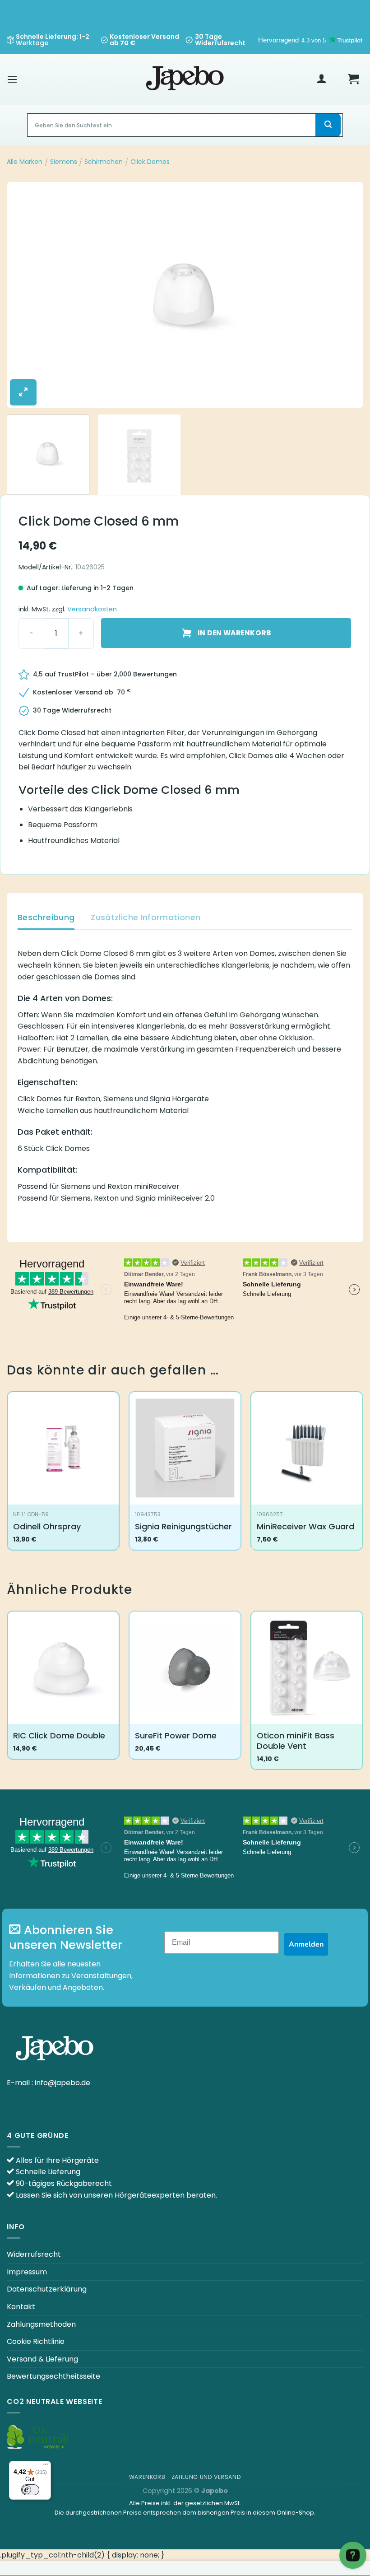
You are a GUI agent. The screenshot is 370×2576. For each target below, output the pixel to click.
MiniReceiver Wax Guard (305, 1526)
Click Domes (150, 162)
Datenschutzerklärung (47, 2289)
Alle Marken (25, 162)
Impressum (27, 2272)
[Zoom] (23, 392)
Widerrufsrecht (34, 2254)
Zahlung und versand (206, 2477)
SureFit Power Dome (176, 1735)
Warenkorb (147, 2477)
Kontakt (21, 2307)
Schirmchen (104, 162)
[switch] (30, 2490)
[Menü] (12, 79)
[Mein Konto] (322, 79)
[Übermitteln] (328, 125)
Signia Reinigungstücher (183, 1526)
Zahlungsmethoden (41, 2324)
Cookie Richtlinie (36, 2341)
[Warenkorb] (353, 79)
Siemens (64, 162)
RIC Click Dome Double (59, 1735)
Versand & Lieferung (42, 2359)
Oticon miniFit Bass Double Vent (296, 1741)
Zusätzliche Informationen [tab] (146, 917)
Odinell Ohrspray (47, 1526)
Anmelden (306, 1944)
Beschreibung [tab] (46, 917)
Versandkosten (92, 609)
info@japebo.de (62, 2083)
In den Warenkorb (234, 633)
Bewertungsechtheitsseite (53, 2376)
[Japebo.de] (185, 79)
